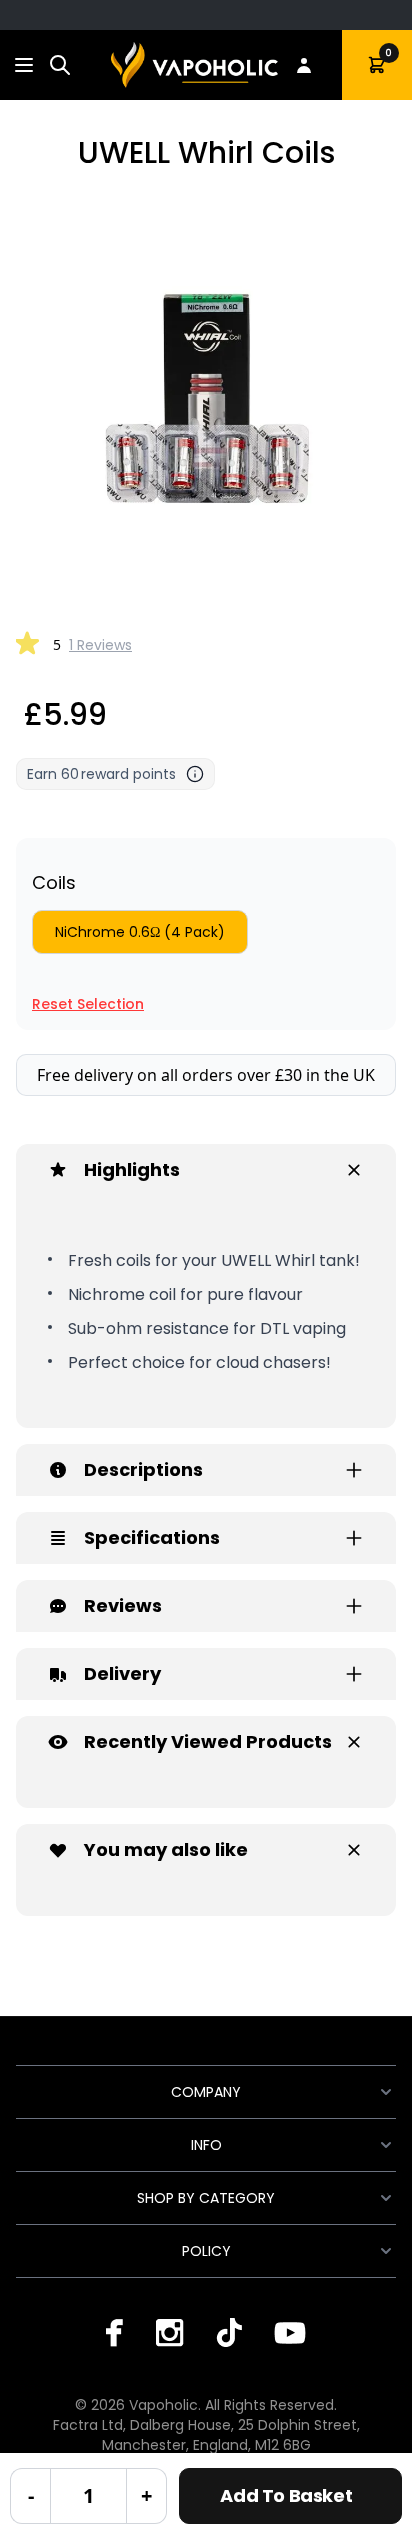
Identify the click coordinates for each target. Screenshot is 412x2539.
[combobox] (60, 65)
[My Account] (304, 65)
